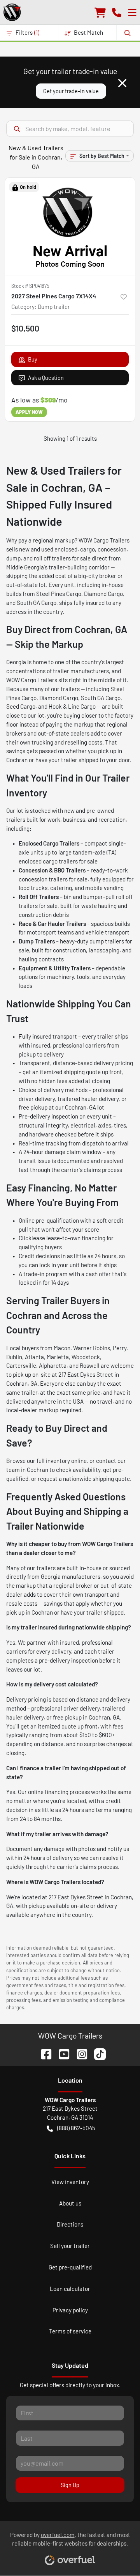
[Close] (122, 83)
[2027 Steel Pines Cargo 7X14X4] (70, 227)
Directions (70, 2224)
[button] (117, 12)
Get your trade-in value (71, 91)
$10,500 (25, 328)
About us (70, 2203)
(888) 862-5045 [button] (76, 2128)
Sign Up (70, 2485)
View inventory (70, 2182)
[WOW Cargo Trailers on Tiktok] (97, 2053)
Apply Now (29, 412)
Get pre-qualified (70, 2267)
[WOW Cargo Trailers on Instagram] (79, 2053)
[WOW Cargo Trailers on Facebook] (43, 2053)
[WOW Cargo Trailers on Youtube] (61, 2053)
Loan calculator (70, 2289)
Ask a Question (46, 378)
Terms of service (70, 2331)
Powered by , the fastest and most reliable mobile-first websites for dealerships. (70, 2539)
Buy (33, 359)
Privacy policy (70, 2310)
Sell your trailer (70, 2246)
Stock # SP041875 (30, 286)
